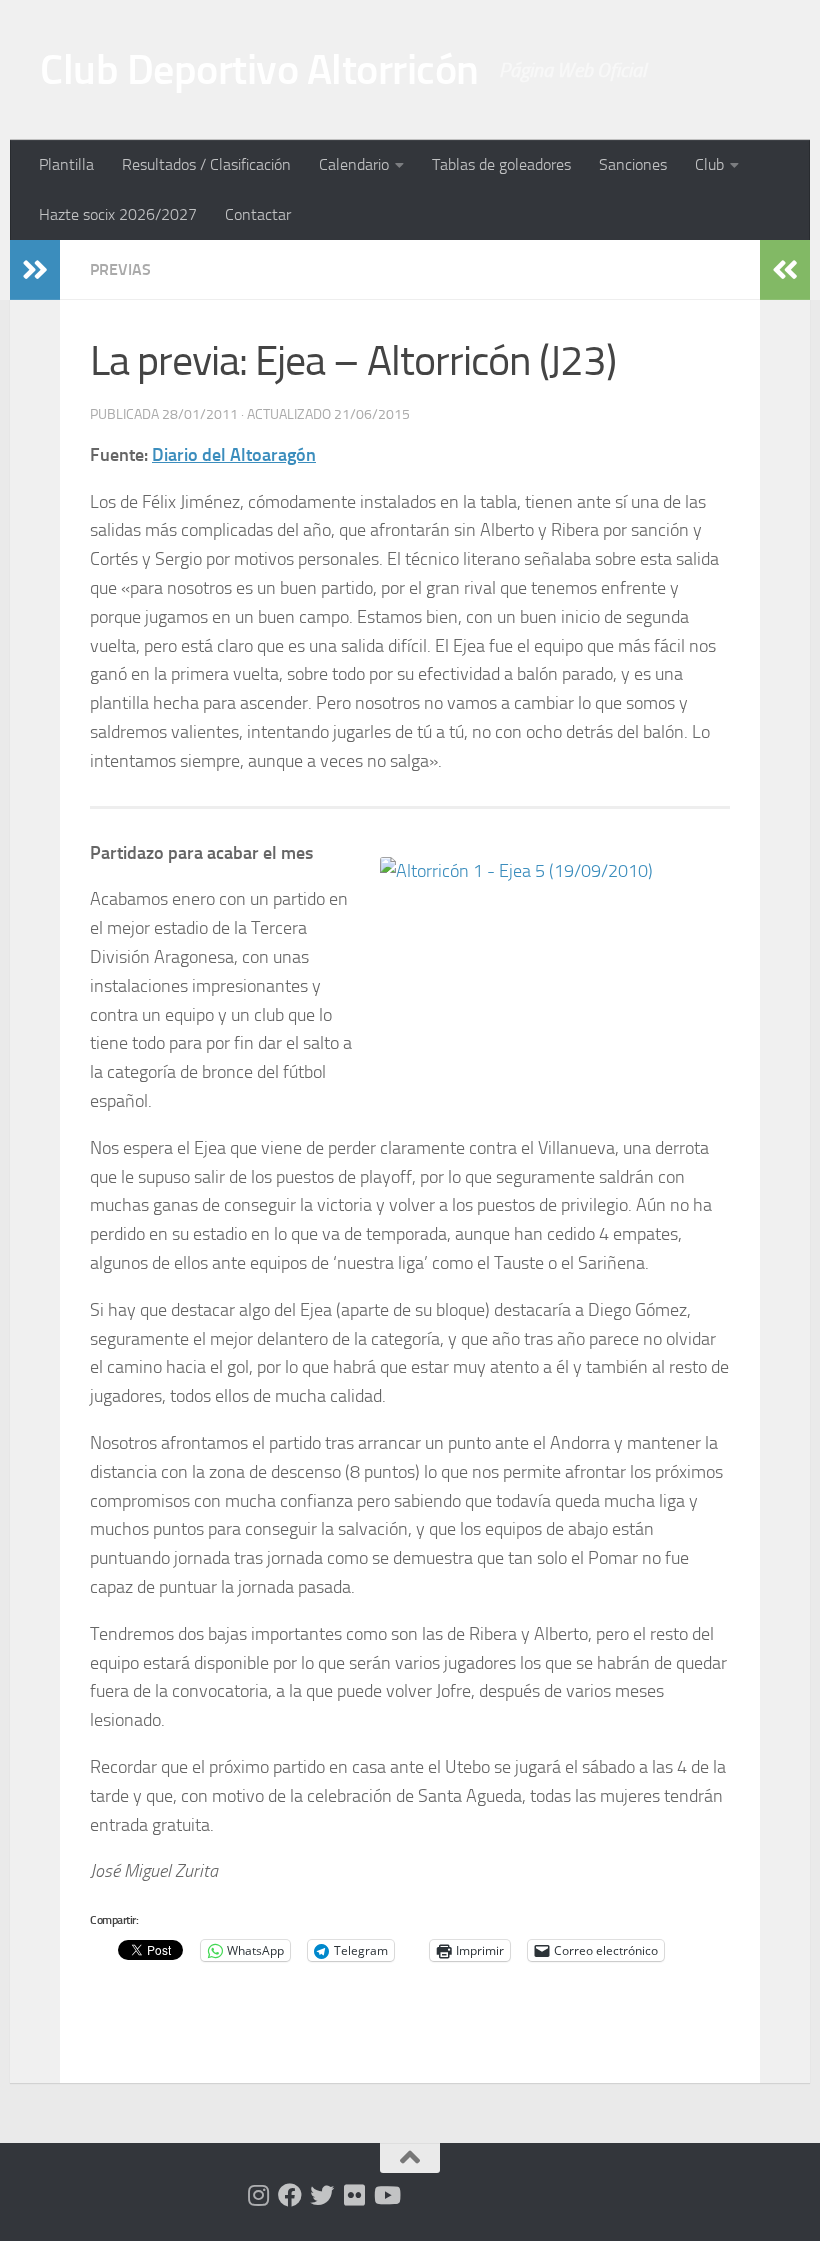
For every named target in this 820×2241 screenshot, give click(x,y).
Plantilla (66, 164)
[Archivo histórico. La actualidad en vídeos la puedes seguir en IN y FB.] (386, 2195)
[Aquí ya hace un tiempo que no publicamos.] (322, 2195)
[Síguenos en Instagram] (258, 2195)
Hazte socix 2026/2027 (118, 214)
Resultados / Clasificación (206, 164)
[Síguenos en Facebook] (290, 2195)
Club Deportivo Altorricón (259, 70)
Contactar (258, 214)
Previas (120, 269)
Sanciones (633, 164)
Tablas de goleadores (501, 164)
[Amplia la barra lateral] (35, 270)
